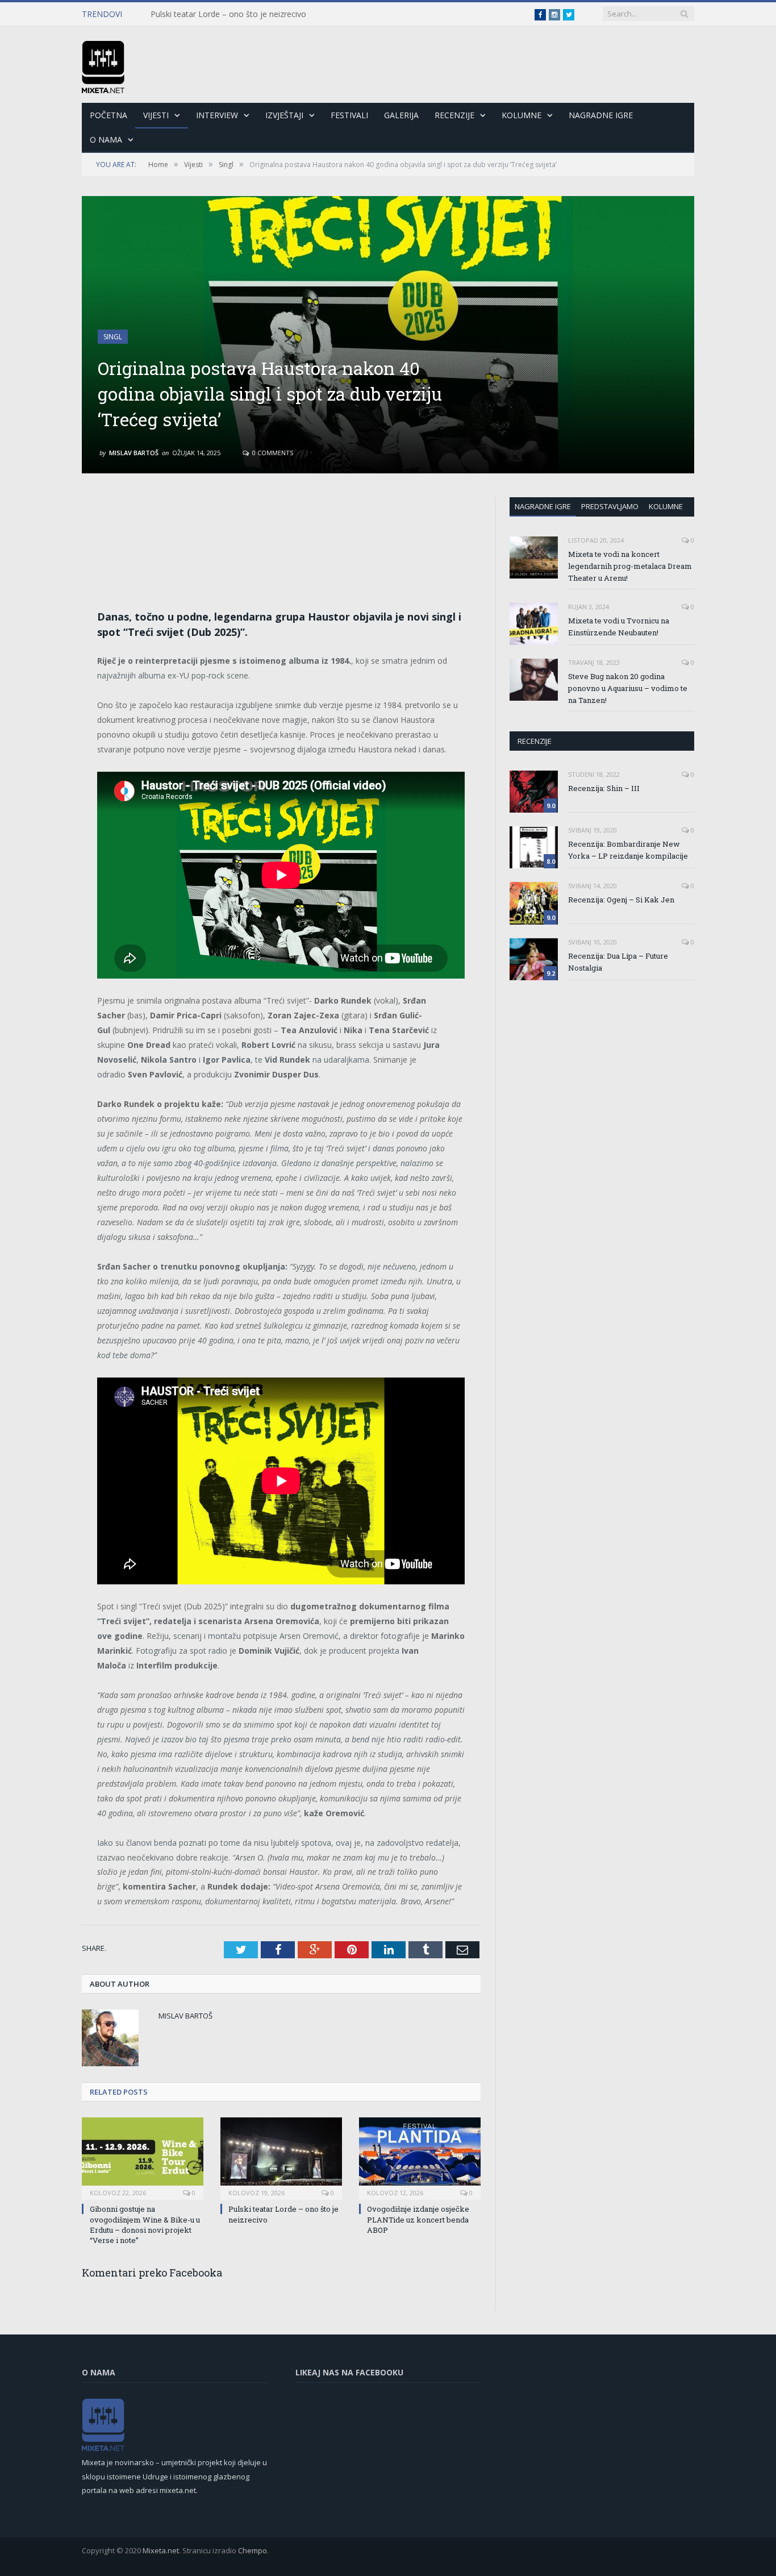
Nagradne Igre (601, 115)
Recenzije (454, 115)
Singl (113, 337)
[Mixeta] (103, 64)
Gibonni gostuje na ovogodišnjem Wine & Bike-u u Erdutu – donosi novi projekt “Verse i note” (145, 2225)
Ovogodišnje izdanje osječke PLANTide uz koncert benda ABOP (418, 2219)
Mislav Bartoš (134, 453)
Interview (217, 115)
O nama (106, 140)
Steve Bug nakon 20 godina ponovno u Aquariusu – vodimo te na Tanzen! (628, 688)
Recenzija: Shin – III (604, 788)
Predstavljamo (610, 506)
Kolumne (521, 115)
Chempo (253, 2550)
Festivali (349, 115)
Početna (109, 115)
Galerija (401, 115)
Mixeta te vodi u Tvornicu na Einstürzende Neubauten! (619, 627)
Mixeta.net (161, 2550)
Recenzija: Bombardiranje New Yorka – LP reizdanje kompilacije (628, 850)
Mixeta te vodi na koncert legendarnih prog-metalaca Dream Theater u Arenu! (630, 566)
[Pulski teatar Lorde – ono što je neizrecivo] (281, 2157)
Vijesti (156, 115)
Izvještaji (284, 115)
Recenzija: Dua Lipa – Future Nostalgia (618, 962)
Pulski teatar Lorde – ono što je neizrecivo (228, 14)
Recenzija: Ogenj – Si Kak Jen (621, 900)
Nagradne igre (543, 506)
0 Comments (272, 453)
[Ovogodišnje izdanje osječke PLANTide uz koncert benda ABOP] (420, 2157)
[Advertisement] (281, 530)
